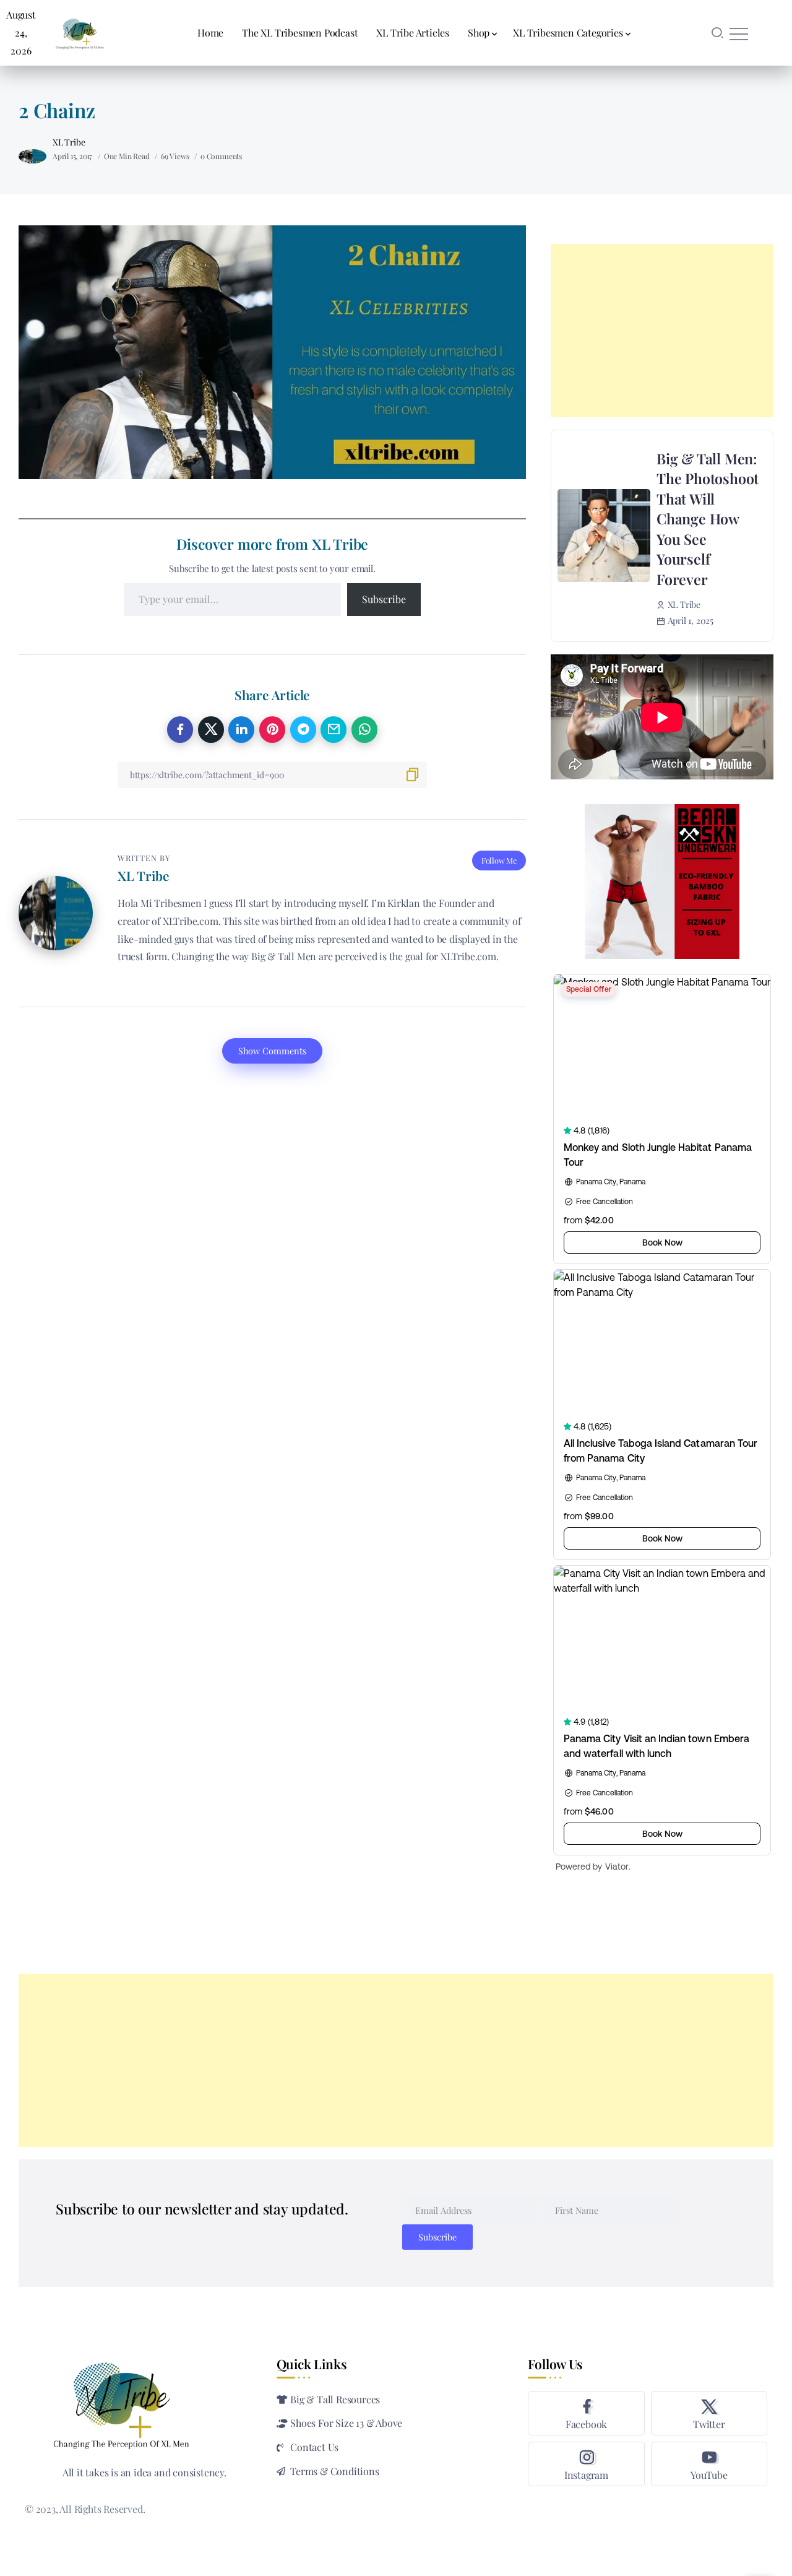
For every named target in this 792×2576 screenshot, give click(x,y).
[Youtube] (709, 2464)
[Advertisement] (662, 331)
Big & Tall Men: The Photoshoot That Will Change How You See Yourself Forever (708, 519)
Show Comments (272, 1051)
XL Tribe (69, 142)
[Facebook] (586, 2413)
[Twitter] (709, 2413)
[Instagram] (586, 2464)
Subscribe (384, 599)
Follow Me (499, 860)
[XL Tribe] (80, 31)
